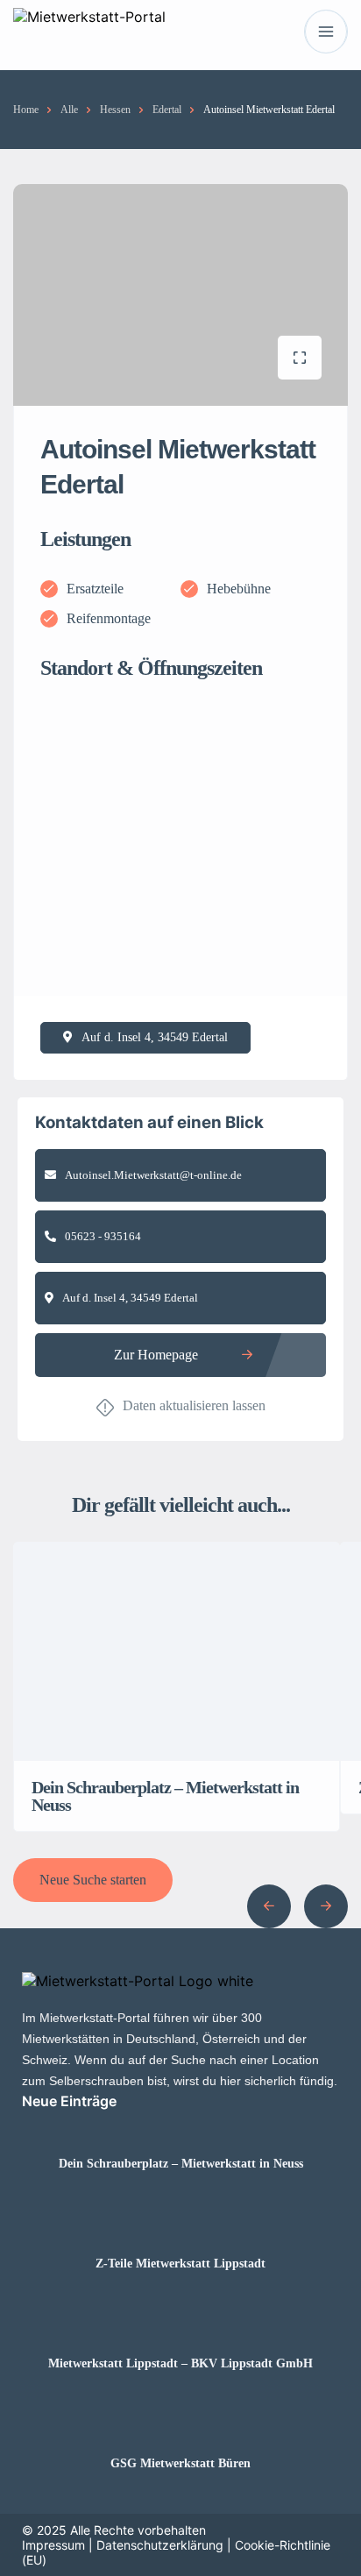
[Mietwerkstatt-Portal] (89, 32)
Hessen (115, 110)
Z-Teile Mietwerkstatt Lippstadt (180, 2264)
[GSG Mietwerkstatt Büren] (181, 2429)
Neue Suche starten (93, 1880)
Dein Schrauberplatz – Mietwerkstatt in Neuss (181, 2164)
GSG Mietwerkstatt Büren (180, 2464)
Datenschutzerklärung (160, 2545)
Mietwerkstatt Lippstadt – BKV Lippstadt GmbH (180, 2364)
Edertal (167, 110)
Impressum (53, 2545)
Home (26, 110)
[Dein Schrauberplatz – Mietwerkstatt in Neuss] (181, 2129)
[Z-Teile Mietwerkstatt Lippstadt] (181, 2229)
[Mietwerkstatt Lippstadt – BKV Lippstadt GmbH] (181, 2329)
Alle (69, 110)
